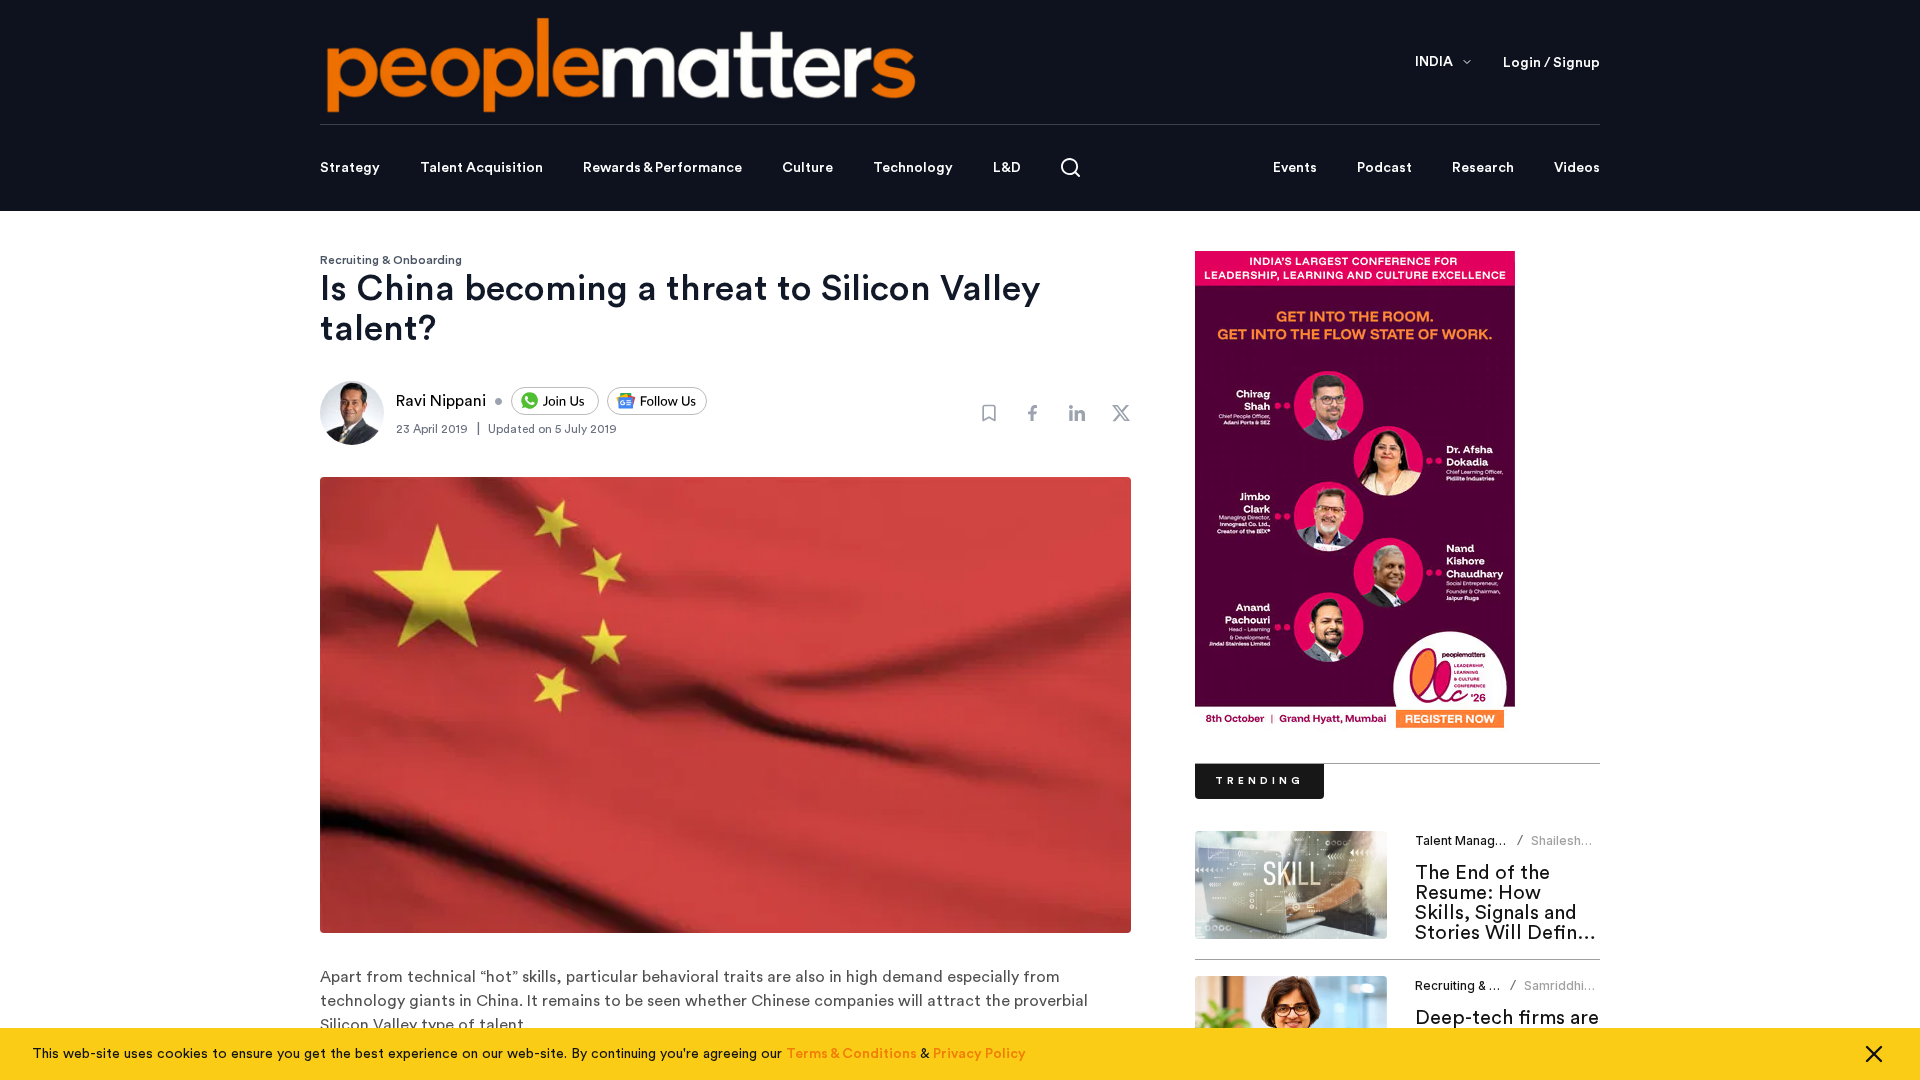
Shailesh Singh (1556, 848)
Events (1295, 168)
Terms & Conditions (851, 1054)
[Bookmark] (989, 413)
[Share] (1033, 413)
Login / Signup (1551, 63)
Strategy (350, 168)
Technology (913, 168)
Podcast (1384, 168)
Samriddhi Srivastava (1555, 993)
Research (1483, 168)
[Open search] (1070, 167)
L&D (1007, 168)
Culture (807, 168)
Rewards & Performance (662, 168)
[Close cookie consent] (1874, 1054)
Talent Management (1474, 840)
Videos (1577, 168)
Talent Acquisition (481, 168)
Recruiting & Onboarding (391, 260)
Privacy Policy (979, 1054)
